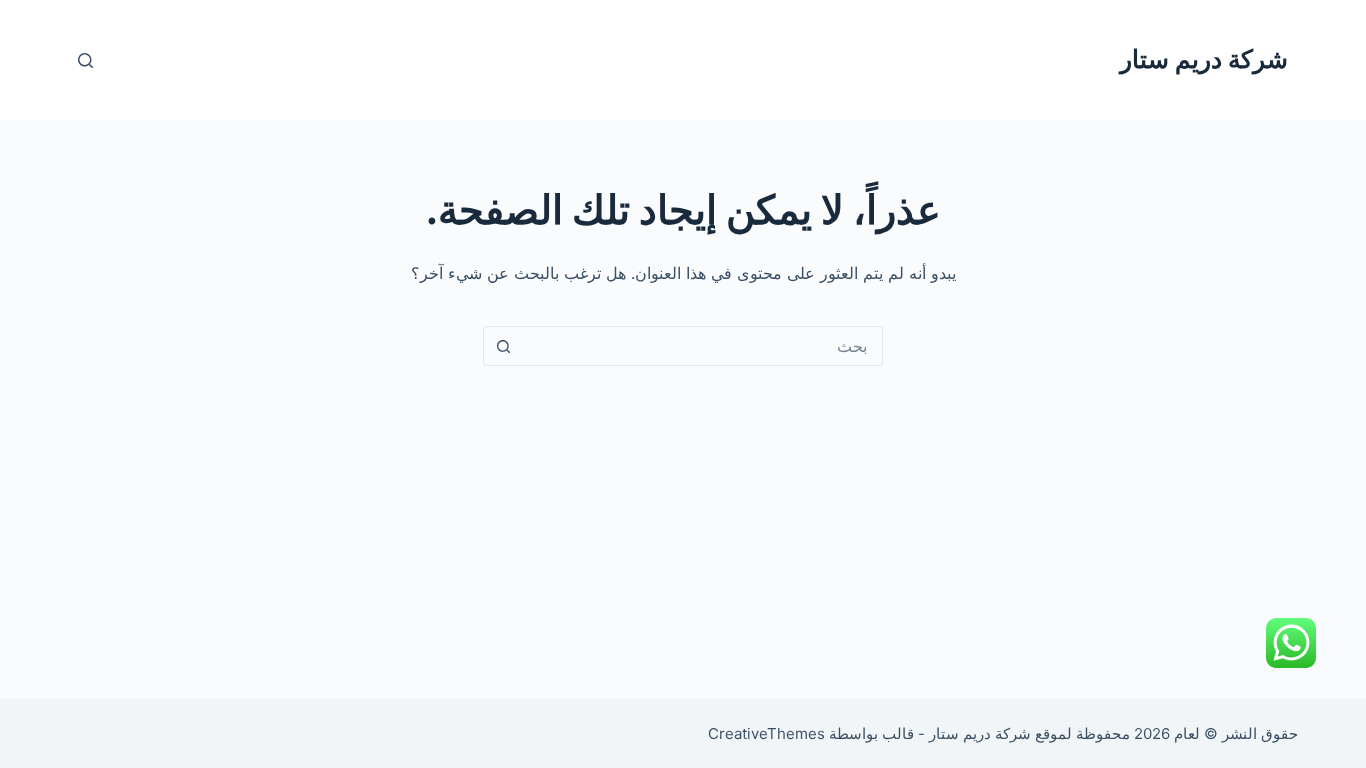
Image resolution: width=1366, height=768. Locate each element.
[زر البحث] (503, 346)
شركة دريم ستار (1204, 59)
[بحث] (85, 60)
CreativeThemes (766, 733)
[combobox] (702, 346)
